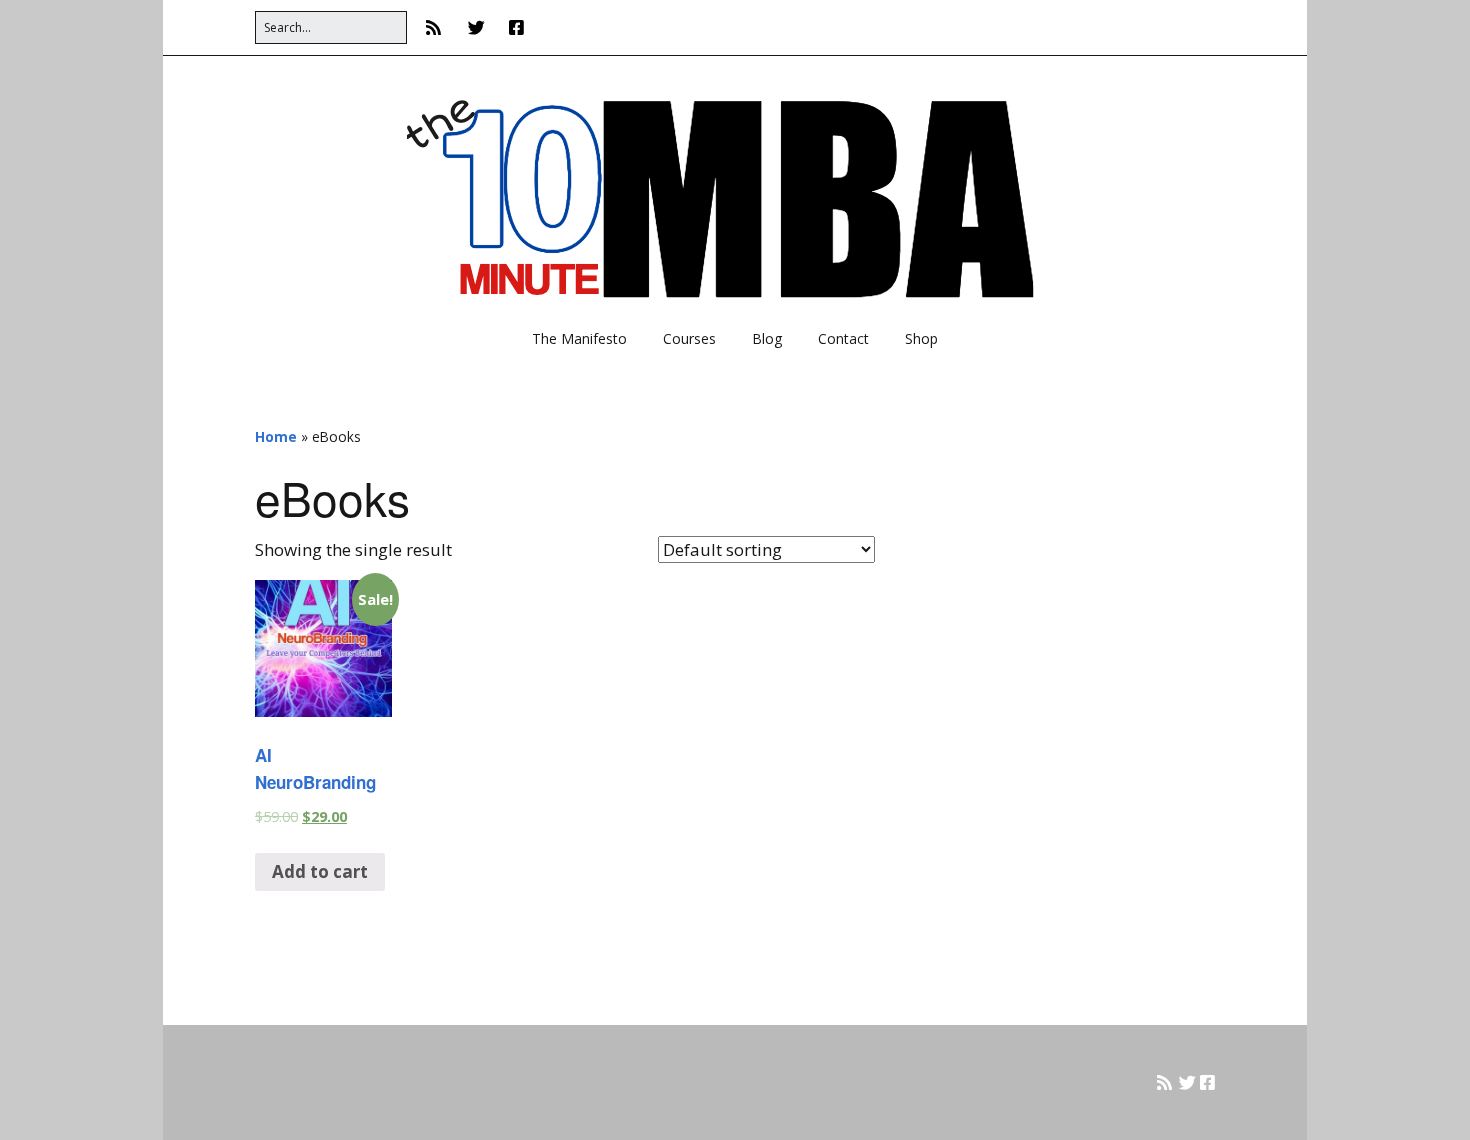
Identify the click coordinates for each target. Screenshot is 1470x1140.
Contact (843, 338)
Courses (689, 338)
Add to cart (320, 871)
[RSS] (438, 27)
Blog (767, 338)
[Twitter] (476, 27)
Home (276, 436)
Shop (921, 338)
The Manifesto (579, 338)
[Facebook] (516, 27)
